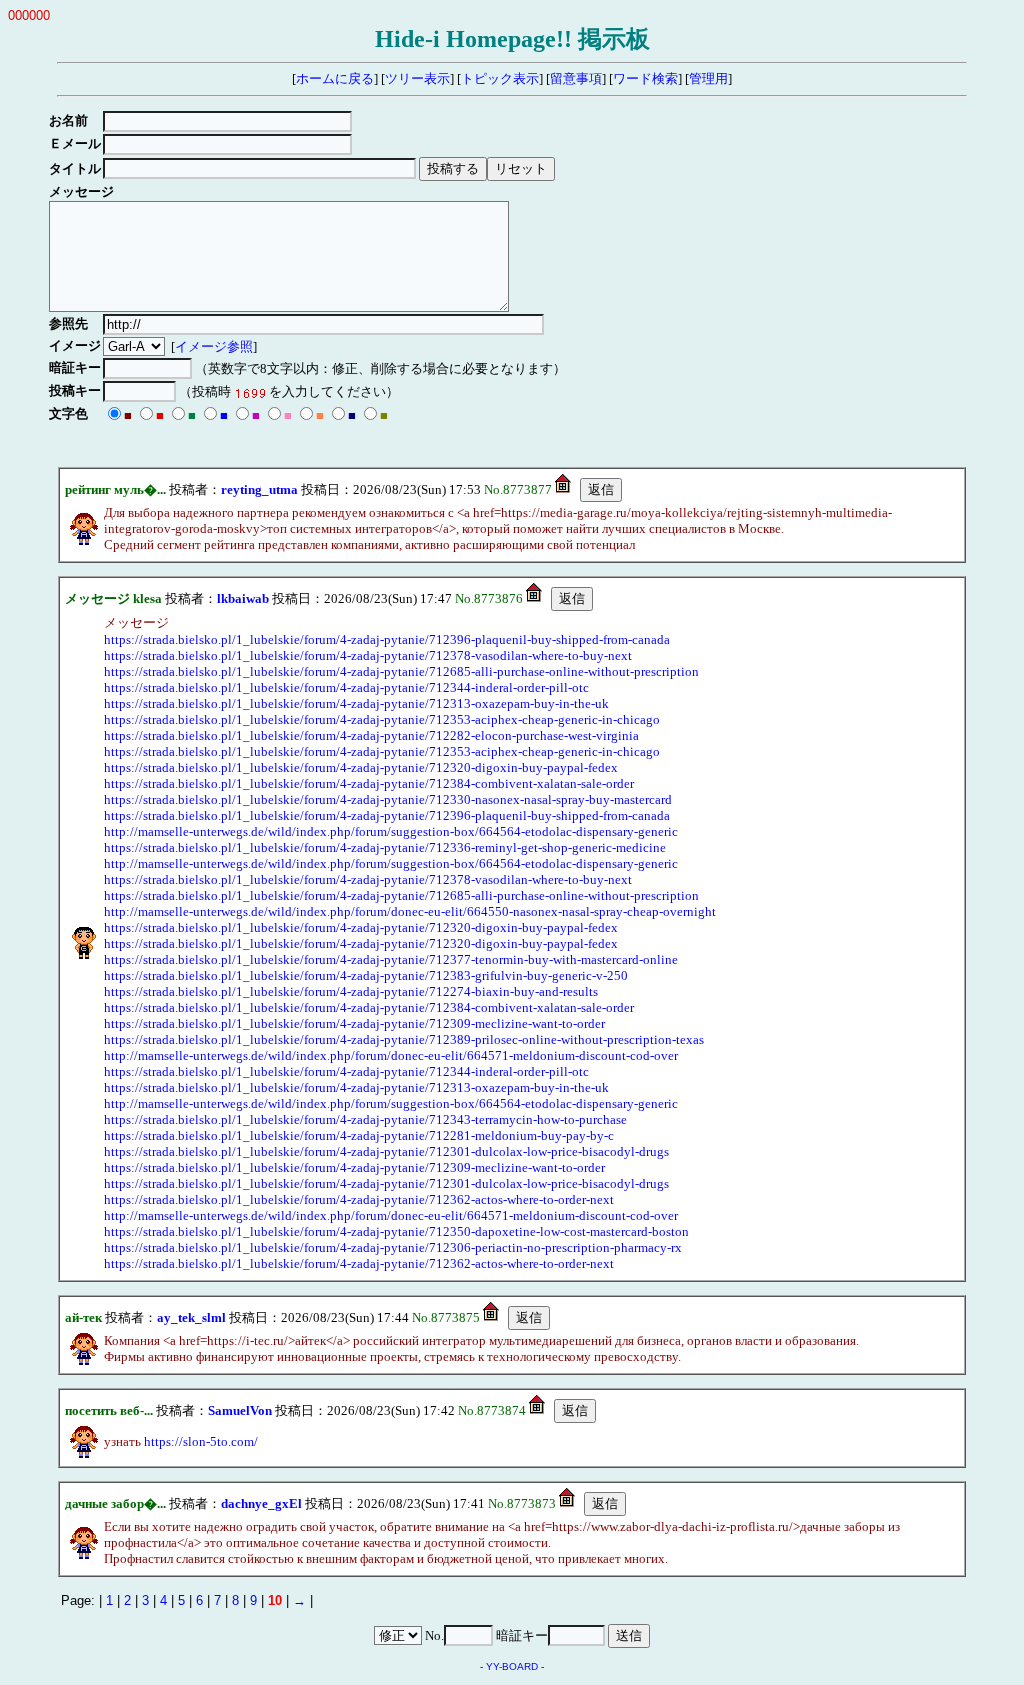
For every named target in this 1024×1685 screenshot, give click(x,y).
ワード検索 (645, 78)
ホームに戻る (335, 78)
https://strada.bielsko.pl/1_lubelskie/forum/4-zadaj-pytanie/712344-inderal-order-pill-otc (346, 687)
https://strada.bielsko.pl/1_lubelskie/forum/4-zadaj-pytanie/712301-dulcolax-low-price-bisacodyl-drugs (386, 1151)
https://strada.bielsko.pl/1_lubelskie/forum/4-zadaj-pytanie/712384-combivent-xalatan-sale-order (369, 783)
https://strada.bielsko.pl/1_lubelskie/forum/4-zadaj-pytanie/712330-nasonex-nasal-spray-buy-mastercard (388, 799)
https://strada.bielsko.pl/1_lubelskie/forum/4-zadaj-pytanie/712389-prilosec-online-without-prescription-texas (404, 1039)
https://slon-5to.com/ (201, 1441)
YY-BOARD (512, 1666)
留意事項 (576, 78)
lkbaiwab (243, 598)
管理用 (708, 78)
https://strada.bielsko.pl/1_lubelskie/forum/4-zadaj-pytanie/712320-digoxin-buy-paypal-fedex (361, 767)
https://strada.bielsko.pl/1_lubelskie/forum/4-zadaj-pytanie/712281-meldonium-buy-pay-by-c (359, 1135)
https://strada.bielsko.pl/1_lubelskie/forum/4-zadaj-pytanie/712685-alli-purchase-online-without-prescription (401, 671)
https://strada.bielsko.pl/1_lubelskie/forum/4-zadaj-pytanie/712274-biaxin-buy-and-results (351, 991)
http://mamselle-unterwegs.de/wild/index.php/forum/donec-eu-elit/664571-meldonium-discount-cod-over (391, 1055)
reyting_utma (259, 489)
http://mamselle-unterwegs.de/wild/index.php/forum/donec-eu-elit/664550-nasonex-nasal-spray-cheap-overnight (410, 911)
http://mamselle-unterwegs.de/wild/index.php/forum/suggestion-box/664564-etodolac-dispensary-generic (391, 831)
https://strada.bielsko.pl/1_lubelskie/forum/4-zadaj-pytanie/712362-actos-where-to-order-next (359, 1199)
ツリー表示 (417, 78)
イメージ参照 (214, 346)
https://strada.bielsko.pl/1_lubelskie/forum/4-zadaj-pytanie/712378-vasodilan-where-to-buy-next (368, 655)
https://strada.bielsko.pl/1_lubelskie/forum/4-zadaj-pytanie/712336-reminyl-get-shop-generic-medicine (385, 847)
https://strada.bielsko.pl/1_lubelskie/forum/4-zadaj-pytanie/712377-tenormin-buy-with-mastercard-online (391, 959)
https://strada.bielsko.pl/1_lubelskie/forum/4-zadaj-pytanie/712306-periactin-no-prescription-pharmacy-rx (393, 1247)
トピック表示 (500, 78)
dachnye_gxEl (261, 1503)
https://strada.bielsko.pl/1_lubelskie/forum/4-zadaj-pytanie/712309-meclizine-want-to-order (354, 1023)
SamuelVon (240, 1410)
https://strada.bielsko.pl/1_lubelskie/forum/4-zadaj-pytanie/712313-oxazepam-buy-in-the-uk (356, 703)
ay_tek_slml (191, 1317)
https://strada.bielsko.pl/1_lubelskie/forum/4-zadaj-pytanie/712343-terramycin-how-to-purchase (365, 1119)
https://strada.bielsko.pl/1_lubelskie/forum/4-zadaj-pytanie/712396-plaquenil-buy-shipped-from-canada (387, 639)
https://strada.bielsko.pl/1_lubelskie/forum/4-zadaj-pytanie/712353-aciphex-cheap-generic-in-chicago (382, 719)
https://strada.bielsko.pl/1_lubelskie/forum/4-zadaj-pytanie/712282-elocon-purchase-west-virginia (371, 735)
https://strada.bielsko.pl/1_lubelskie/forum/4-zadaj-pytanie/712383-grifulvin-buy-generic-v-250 (366, 975)
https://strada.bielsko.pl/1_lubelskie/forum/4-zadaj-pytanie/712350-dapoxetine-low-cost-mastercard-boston (396, 1231)
